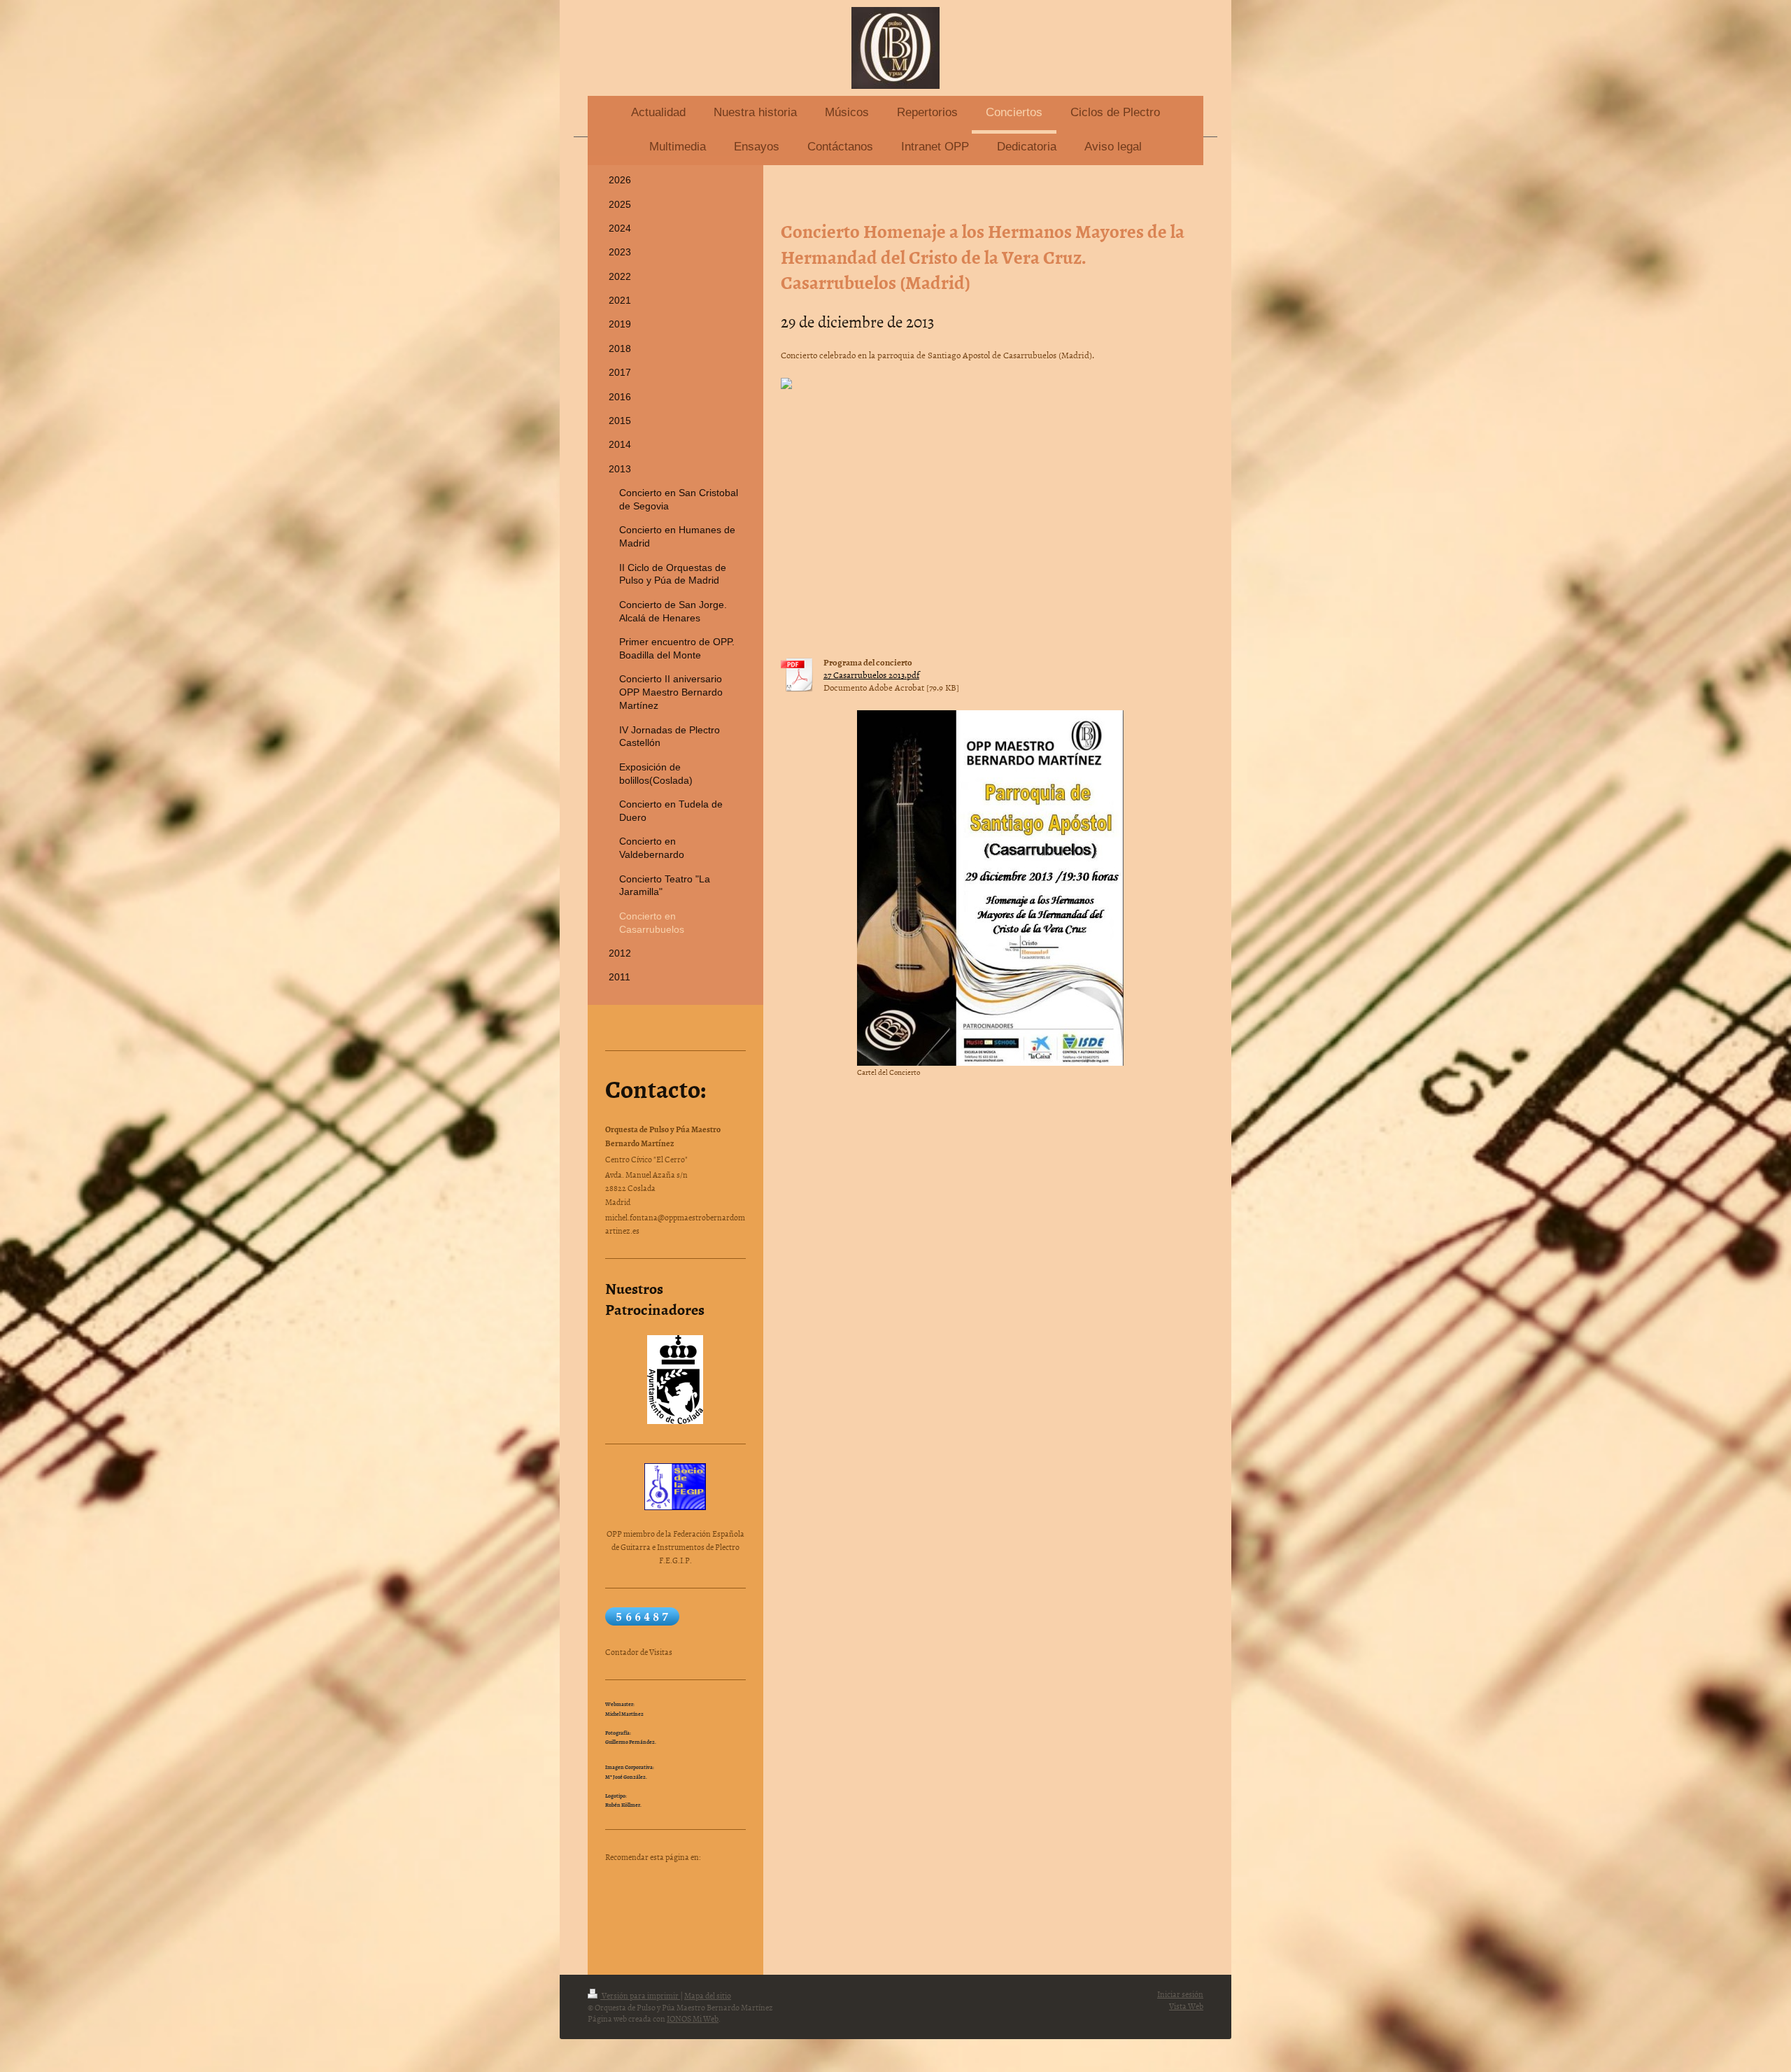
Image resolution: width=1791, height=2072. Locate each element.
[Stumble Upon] (682, 1907)
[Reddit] (724, 1879)
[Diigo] (724, 1907)
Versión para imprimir (640, 1996)
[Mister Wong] (661, 1907)
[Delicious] (682, 1879)
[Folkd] (640, 1907)
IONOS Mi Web (693, 2019)
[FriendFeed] (640, 1935)
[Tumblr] (703, 1907)
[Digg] (703, 1879)
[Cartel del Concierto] (990, 888)
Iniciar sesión (1180, 1994)
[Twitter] (661, 1879)
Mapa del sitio (708, 1996)
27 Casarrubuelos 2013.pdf (871, 675)
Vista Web (1186, 2006)
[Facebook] (640, 1879)
